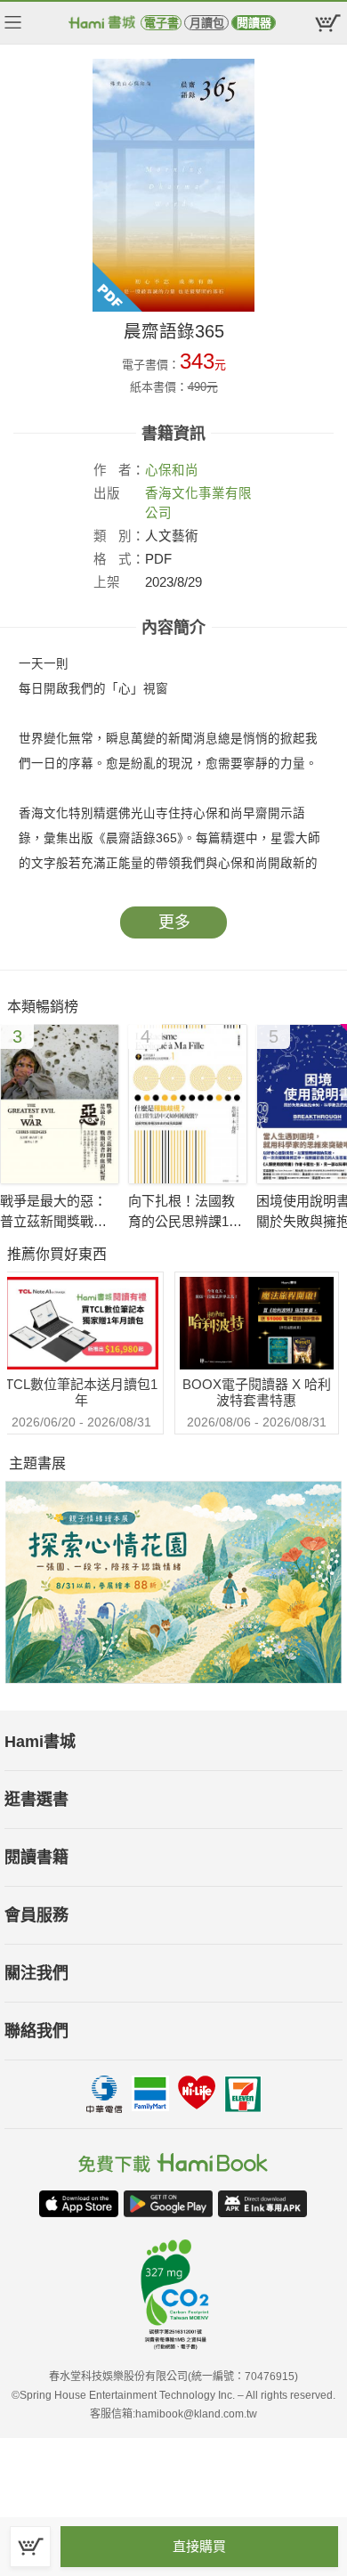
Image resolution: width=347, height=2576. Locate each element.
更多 (174, 922)
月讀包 (207, 23)
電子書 (161, 23)
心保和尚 (172, 470)
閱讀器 (254, 23)
